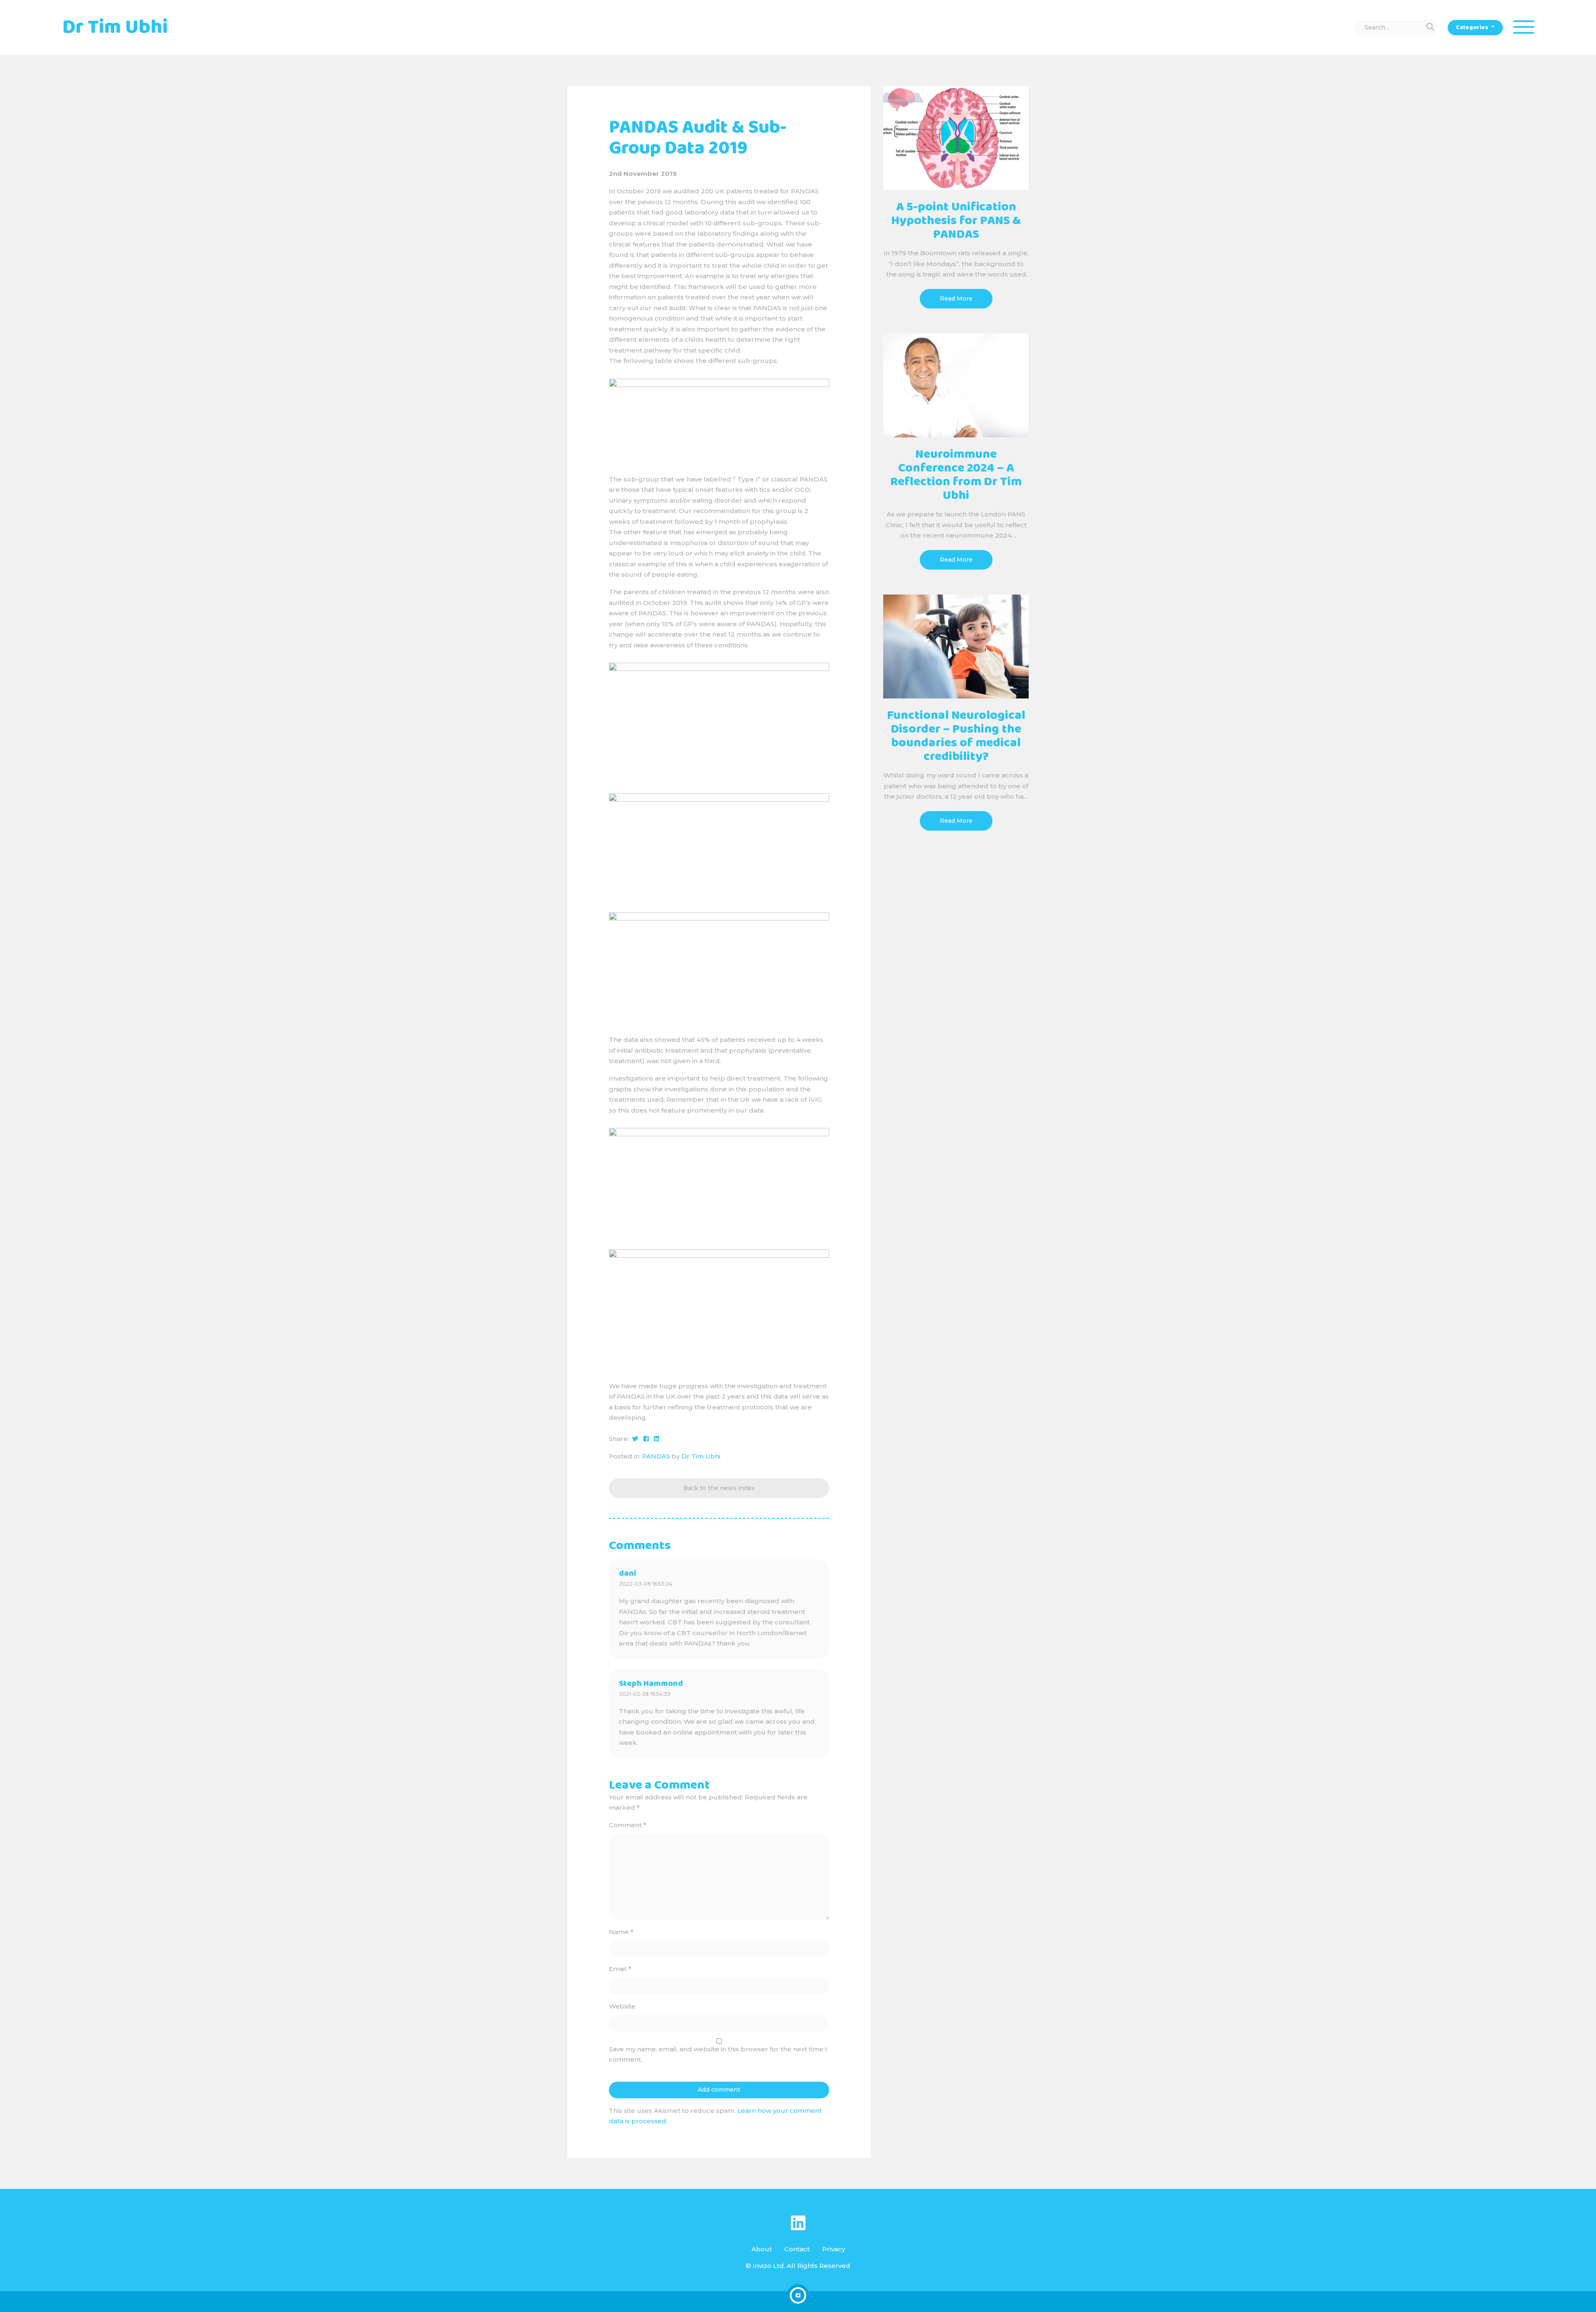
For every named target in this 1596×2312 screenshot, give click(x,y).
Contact (797, 2249)
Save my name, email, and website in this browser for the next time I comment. (718, 2054)
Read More (956, 299)
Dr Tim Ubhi (701, 1456)
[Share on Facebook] (646, 1439)
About (762, 2249)
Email (620, 1969)
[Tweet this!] (635, 1439)
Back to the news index (719, 1488)
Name (621, 1932)
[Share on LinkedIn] (656, 1439)
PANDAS (656, 1456)
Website (622, 2006)
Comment (628, 1825)
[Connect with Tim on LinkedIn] (798, 2223)
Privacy (834, 2249)
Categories (1473, 27)
